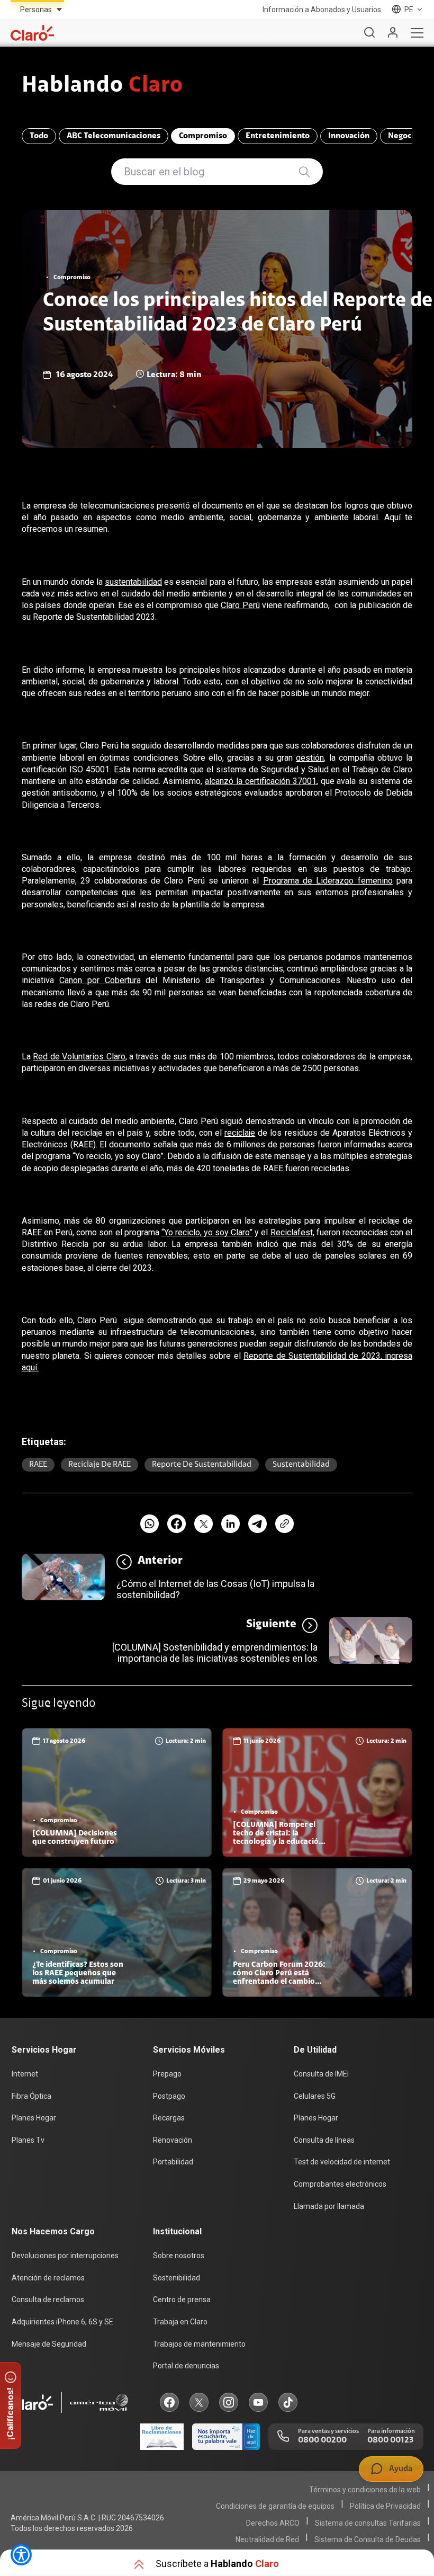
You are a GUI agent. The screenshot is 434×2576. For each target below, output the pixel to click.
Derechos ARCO (273, 2523)
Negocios (405, 136)
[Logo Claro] (32, 33)
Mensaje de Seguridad (49, 2344)
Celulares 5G (315, 2096)
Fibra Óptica (31, 2096)
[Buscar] (369, 33)
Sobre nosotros (179, 2256)
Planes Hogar (34, 2118)
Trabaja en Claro (180, 2322)
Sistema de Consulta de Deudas (368, 2539)
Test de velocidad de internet (342, 2162)
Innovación (349, 136)
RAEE (38, 1465)
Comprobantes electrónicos (340, 2184)
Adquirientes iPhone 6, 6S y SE (62, 2322)
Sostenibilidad (177, 2278)
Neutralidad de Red (267, 2539)
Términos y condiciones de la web (365, 2490)
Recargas (169, 2118)
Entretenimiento (278, 136)
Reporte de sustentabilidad (202, 1465)
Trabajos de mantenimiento (199, 2344)
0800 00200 (322, 2440)
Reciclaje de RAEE (100, 1465)
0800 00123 (390, 2440)
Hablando (102, 86)
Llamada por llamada (329, 2206)
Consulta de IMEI (321, 2074)
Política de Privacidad (385, 2506)
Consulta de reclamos (48, 2299)
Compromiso (203, 136)
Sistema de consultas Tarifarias (368, 2523)
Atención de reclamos (48, 2278)
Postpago (169, 2096)
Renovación (173, 2140)
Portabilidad (173, 2162)
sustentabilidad (301, 1465)
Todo (39, 136)
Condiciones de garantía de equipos (275, 2506)
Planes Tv (28, 2140)
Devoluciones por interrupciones (65, 2256)
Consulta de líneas (324, 2140)
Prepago (167, 2074)
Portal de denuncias (186, 2366)
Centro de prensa (182, 2299)
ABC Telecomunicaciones (114, 136)
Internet (25, 2074)
